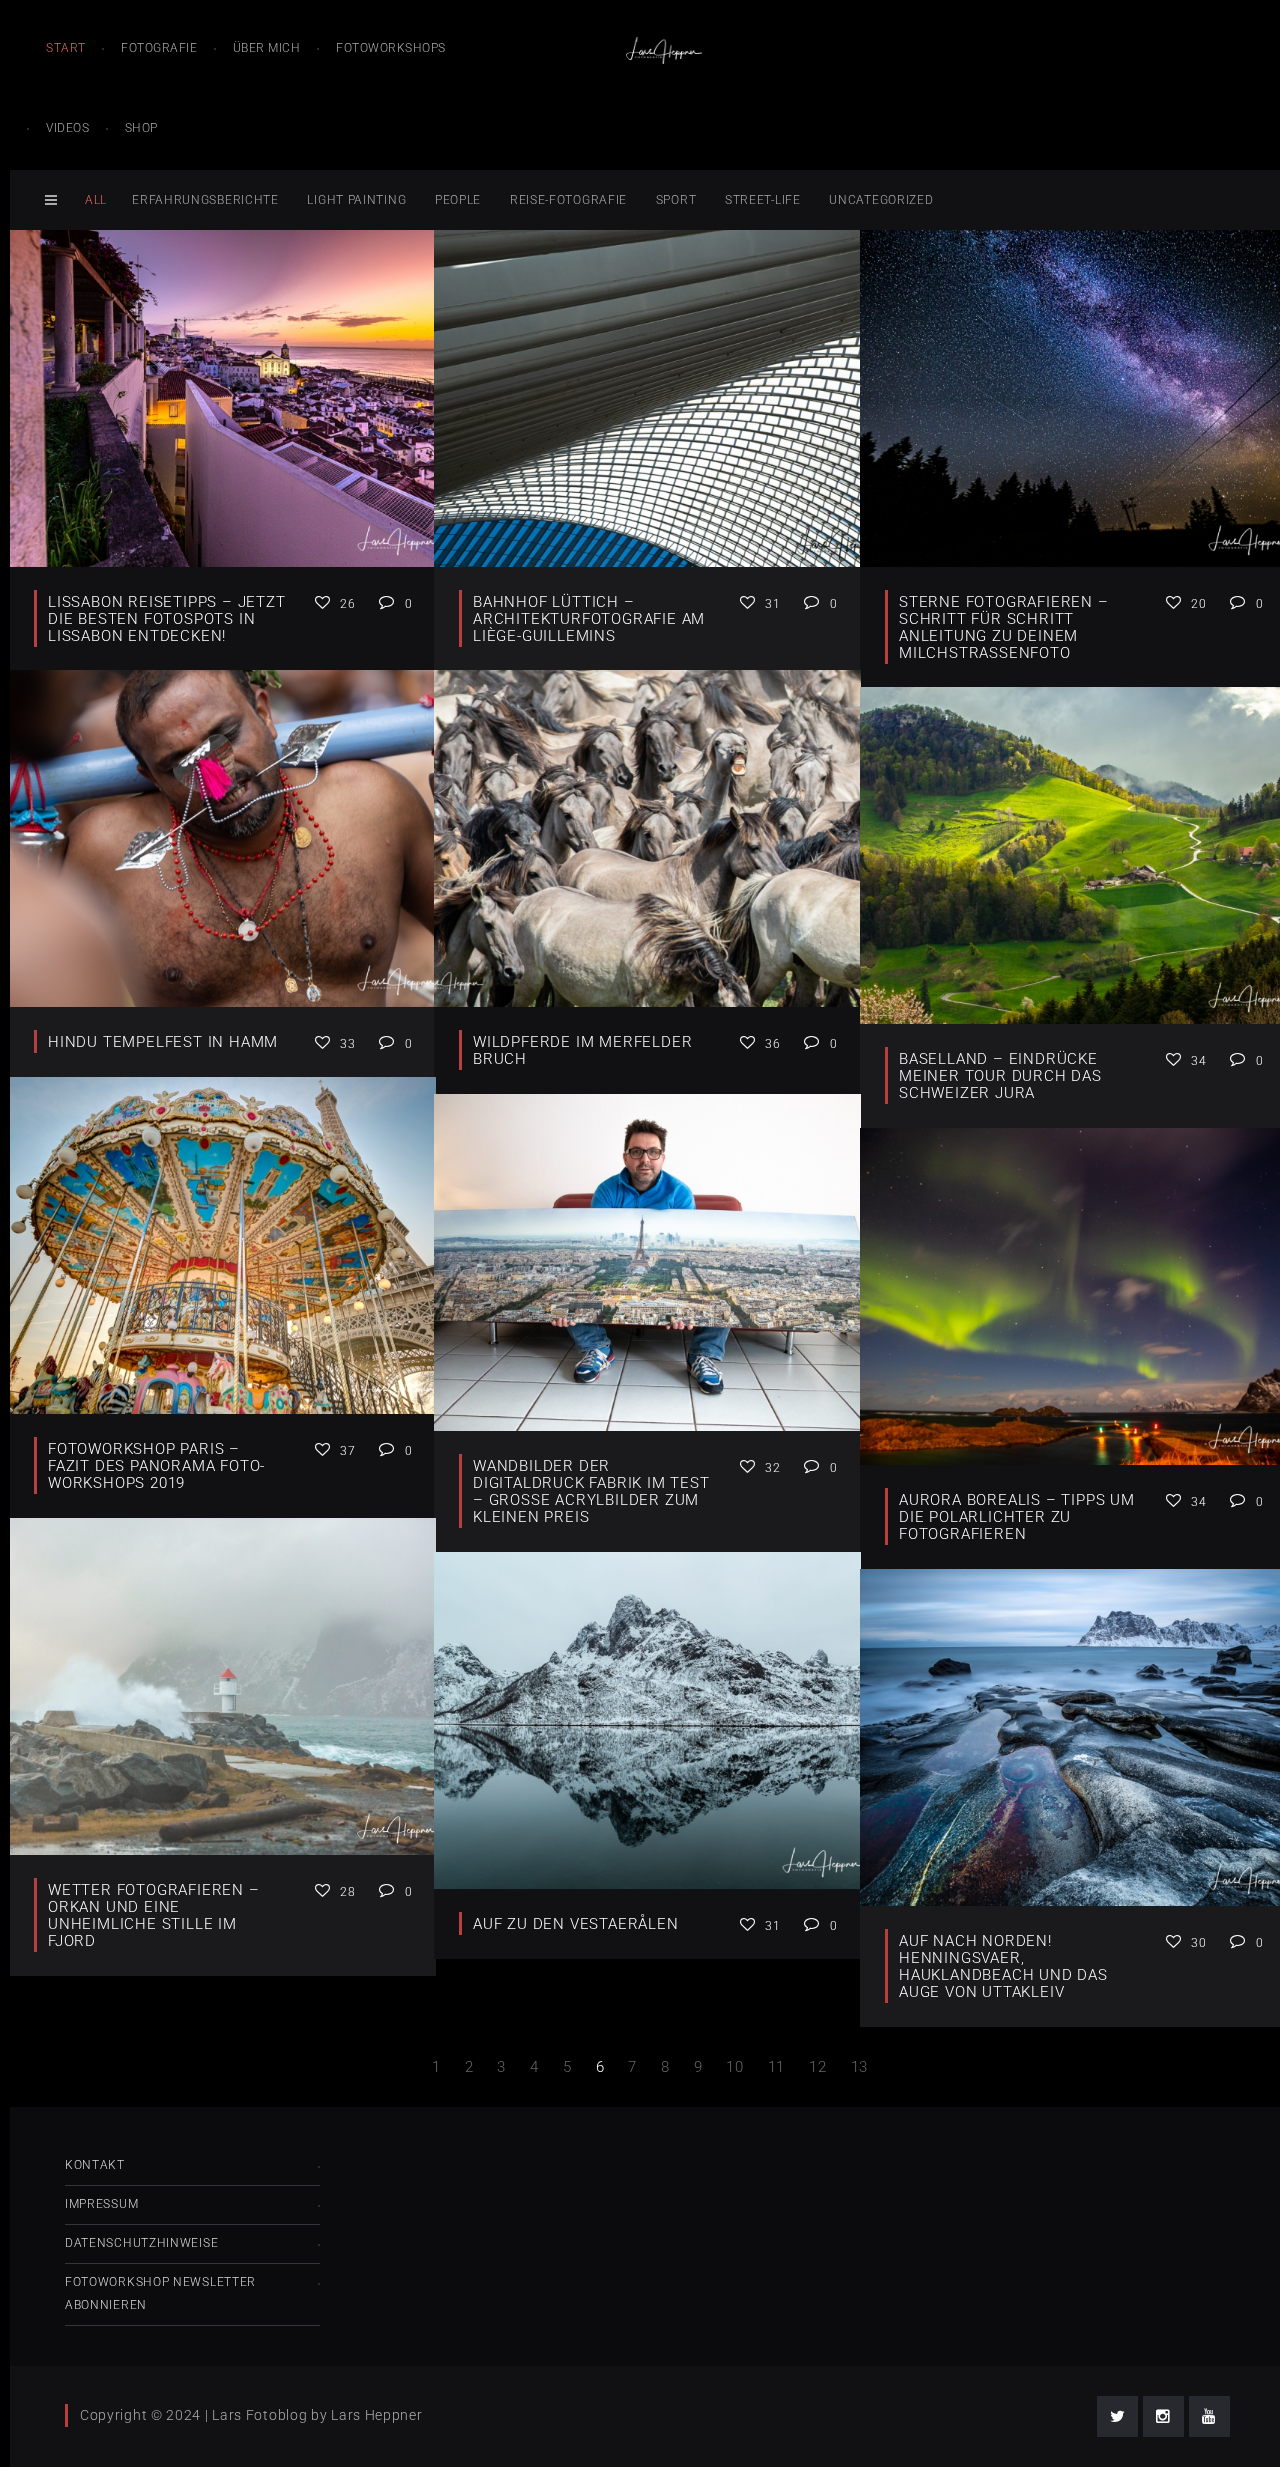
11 (776, 2067)
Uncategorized (881, 200)
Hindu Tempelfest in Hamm (163, 1042)
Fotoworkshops (391, 48)
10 (734, 2067)
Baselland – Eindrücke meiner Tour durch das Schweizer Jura (1000, 1076)
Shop (141, 128)
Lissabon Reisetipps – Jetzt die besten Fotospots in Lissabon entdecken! (167, 619)
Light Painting (356, 200)
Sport (676, 200)
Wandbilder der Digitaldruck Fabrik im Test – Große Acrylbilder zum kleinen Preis (591, 1491)
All (96, 200)
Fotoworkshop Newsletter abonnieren (160, 2293)
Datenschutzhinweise (141, 2243)
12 (817, 2067)
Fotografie (159, 48)
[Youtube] (1209, 2416)
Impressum (101, 2204)
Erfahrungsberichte (205, 200)
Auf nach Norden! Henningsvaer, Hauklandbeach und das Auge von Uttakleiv (1003, 1966)
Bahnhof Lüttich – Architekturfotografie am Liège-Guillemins (589, 619)
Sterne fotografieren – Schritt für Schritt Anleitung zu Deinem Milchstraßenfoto (1004, 627)
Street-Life (763, 200)
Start (66, 48)
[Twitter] (1117, 2416)
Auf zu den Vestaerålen (576, 1924)
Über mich (267, 48)
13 (859, 2067)
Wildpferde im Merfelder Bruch (582, 1050)
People (458, 200)
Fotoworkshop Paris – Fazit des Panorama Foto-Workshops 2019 (156, 1466)
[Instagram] (1163, 2416)
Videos (67, 128)
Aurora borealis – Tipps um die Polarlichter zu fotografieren (1017, 1517)
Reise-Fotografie (568, 200)
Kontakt (95, 2165)
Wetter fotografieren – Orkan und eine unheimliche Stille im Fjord (154, 1915)
